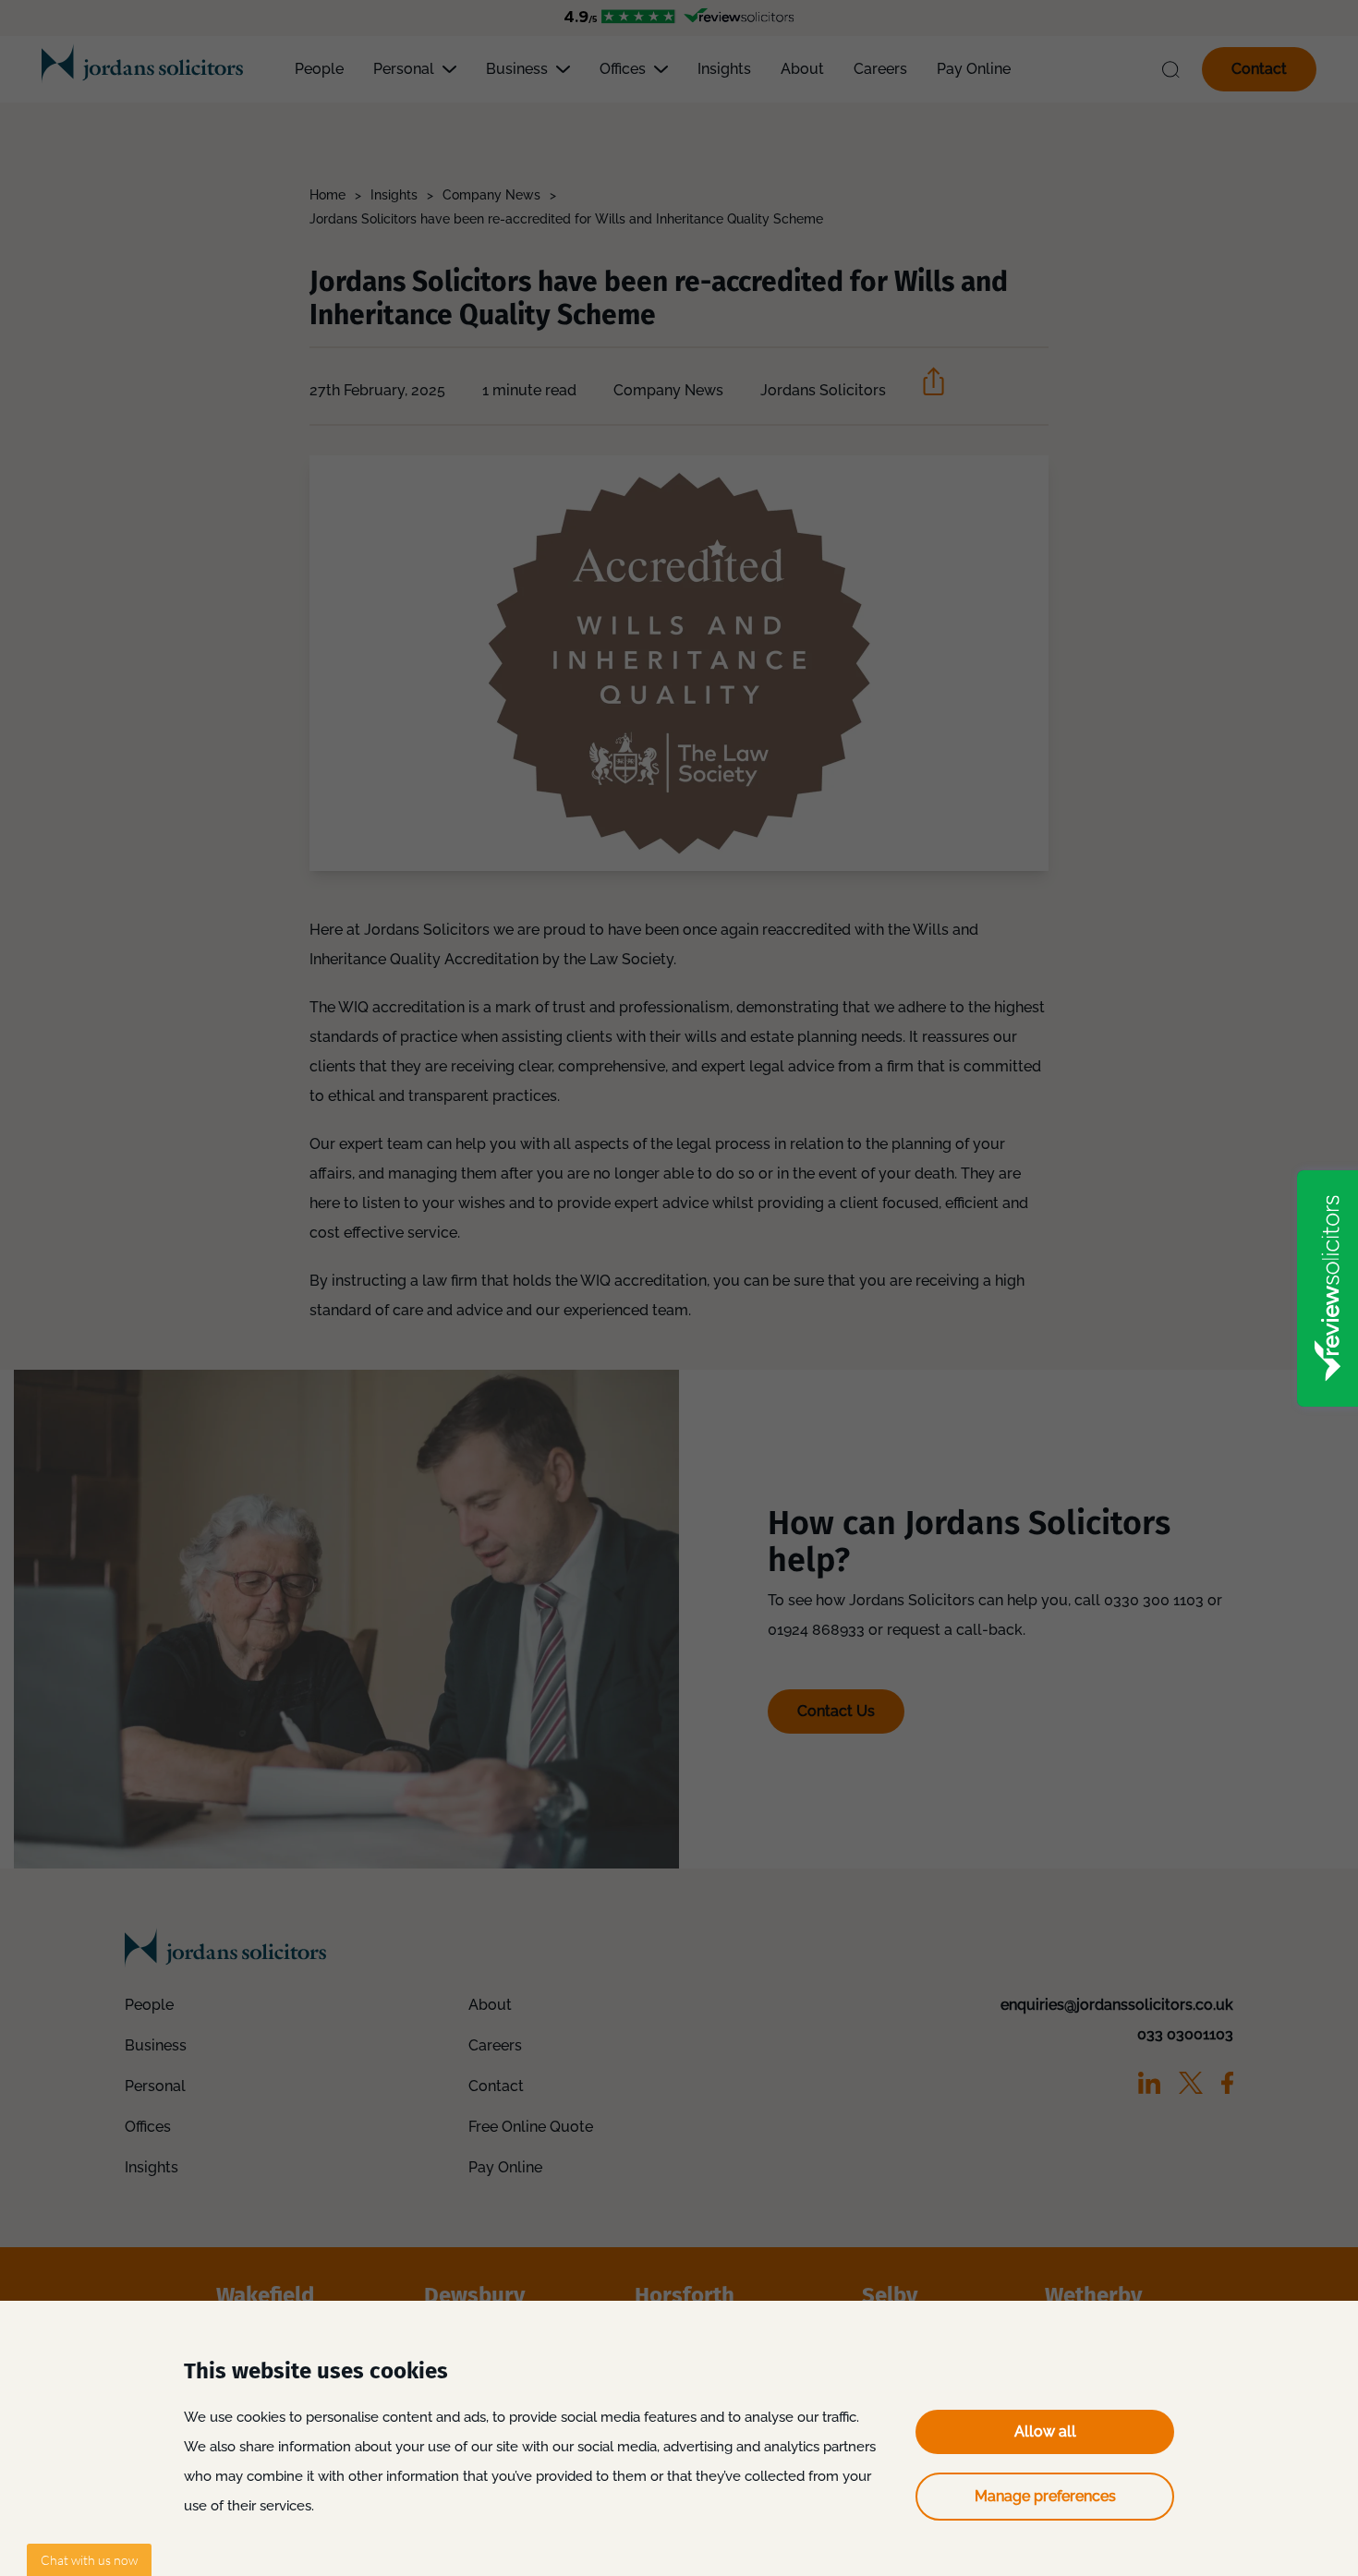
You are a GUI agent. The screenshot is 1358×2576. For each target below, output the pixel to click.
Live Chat (89, 2560)
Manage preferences (1045, 2496)
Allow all (1045, 2431)
